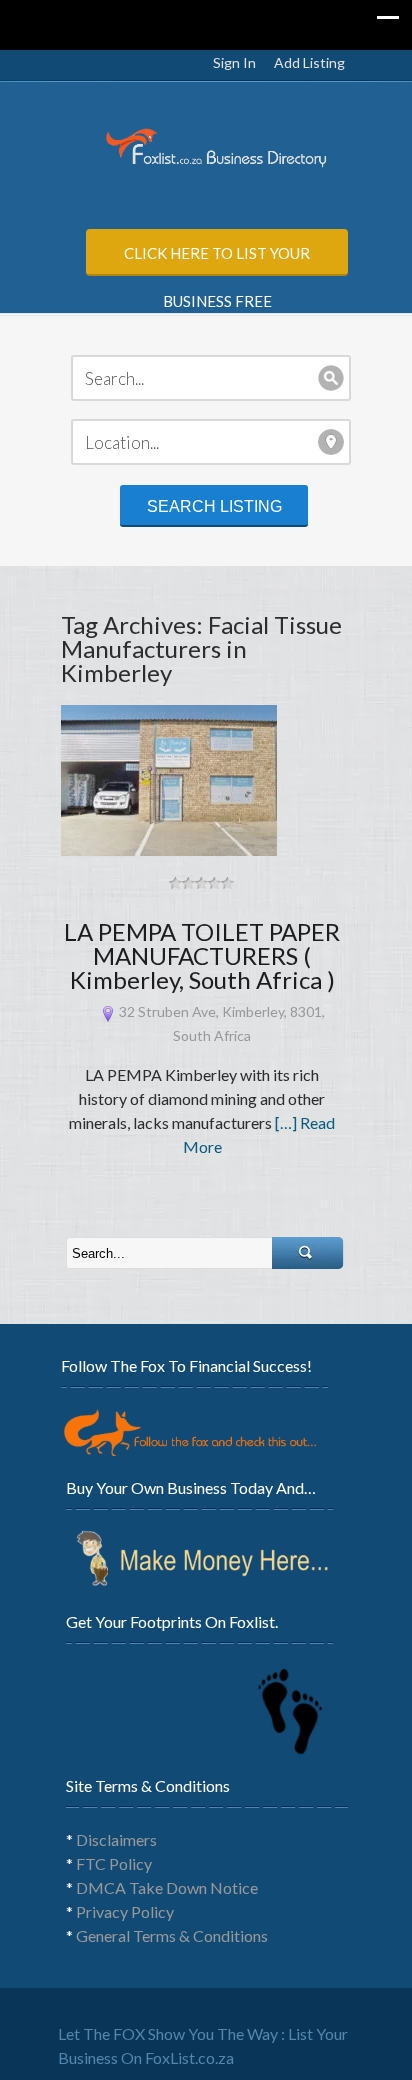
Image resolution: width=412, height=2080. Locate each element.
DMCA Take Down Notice (167, 1887)
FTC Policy (114, 1863)
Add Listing (309, 62)
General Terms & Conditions (172, 1935)
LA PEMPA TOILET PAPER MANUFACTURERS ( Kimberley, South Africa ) (202, 955)
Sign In (234, 62)
